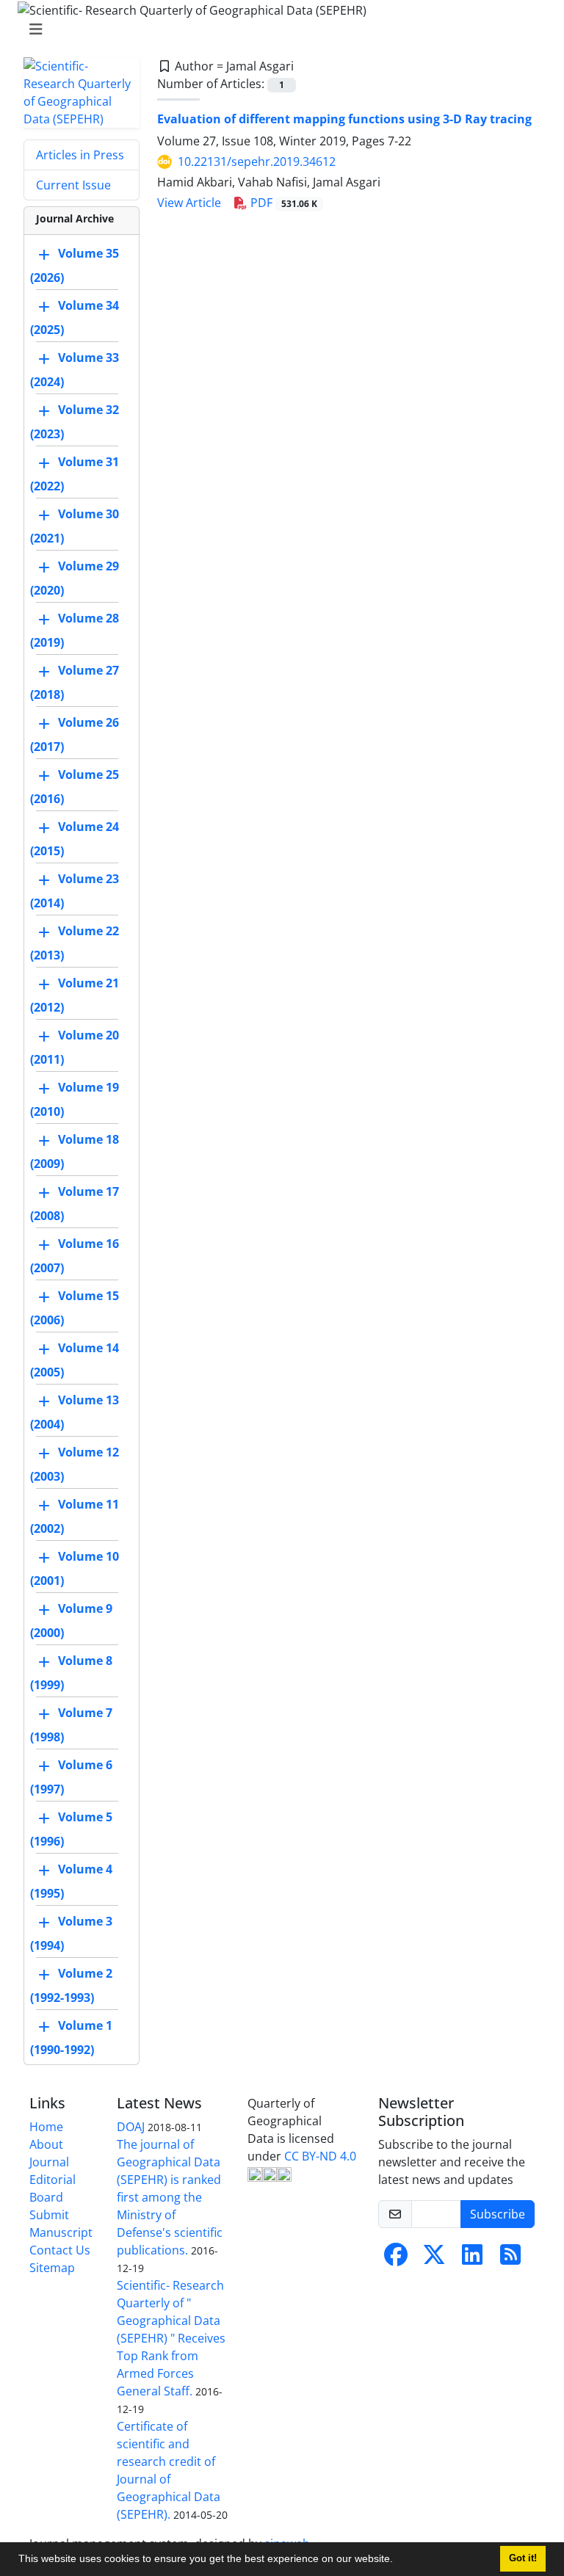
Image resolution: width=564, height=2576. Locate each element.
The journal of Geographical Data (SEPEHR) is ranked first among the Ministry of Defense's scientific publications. (170, 2197)
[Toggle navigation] (278, 29)
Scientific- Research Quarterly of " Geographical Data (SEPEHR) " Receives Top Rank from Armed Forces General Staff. (171, 2338)
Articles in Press (80, 155)
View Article (189, 203)
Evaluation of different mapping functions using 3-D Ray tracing (344, 119)
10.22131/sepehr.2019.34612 (257, 162)
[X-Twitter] (434, 2259)
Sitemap (52, 2268)
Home (46, 2127)
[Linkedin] (472, 2259)
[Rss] (510, 2259)
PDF (282, 203)
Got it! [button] (523, 2558)
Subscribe (498, 2214)
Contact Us (60, 2250)
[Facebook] (396, 2259)
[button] (398, 2561)
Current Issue (73, 185)
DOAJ (131, 2127)
